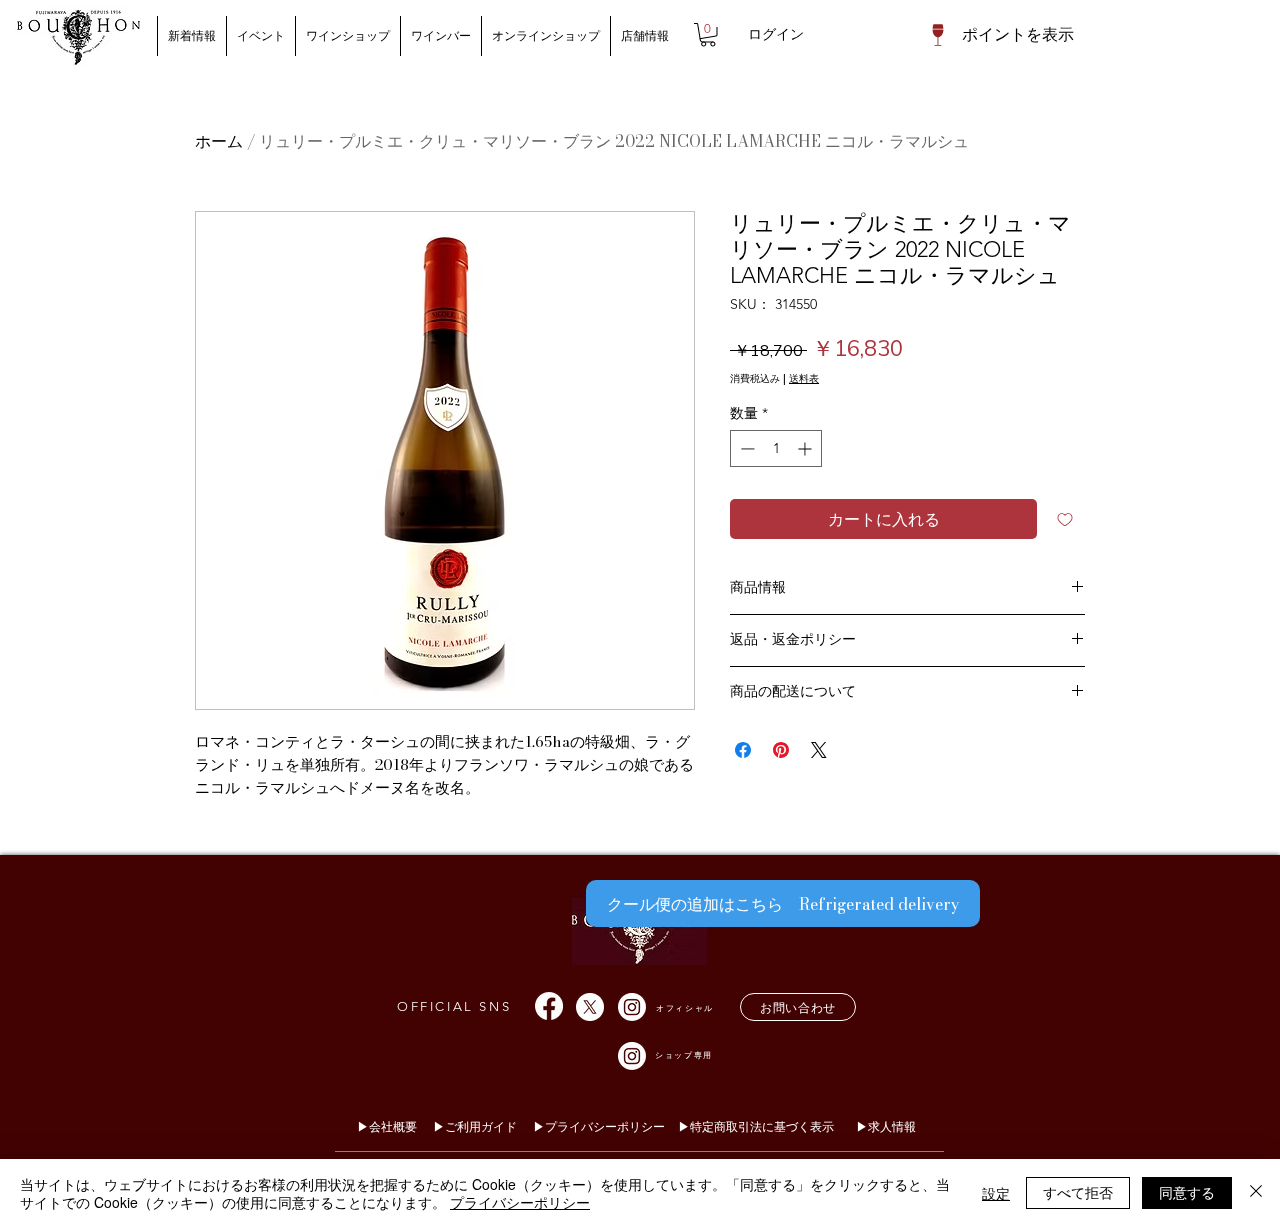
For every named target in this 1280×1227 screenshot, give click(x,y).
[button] (708, 35)
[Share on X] (819, 750)
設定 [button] (996, 1193)
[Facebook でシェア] (743, 750)
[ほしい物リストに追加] (1065, 519)
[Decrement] (745, 448)
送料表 (804, 379)
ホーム (219, 141)
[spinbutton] (776, 448)
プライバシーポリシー (520, 1202)
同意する (1187, 1192)
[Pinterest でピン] (781, 750)
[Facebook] (549, 1006)
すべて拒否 (1078, 1192)
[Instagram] (632, 1007)
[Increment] (806, 448)
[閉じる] (1256, 1193)
